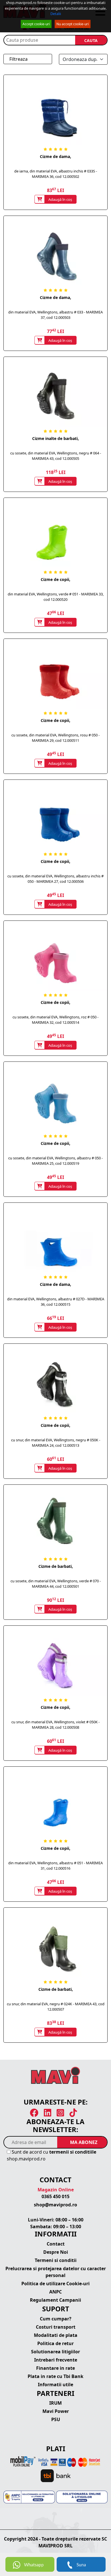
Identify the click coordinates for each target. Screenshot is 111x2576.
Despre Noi (56, 2252)
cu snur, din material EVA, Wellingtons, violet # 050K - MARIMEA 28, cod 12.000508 (55, 1725)
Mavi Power (56, 2411)
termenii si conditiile (73, 2152)
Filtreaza (18, 59)
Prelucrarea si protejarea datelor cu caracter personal (56, 2272)
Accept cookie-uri (36, 24)
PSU (56, 2419)
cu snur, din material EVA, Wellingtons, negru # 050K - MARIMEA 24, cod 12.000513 (56, 1443)
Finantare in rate (55, 2368)
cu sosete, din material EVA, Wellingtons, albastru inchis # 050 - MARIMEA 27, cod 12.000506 (55, 879)
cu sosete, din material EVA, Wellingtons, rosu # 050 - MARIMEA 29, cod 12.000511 (55, 738)
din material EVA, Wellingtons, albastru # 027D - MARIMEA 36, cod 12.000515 (56, 1302)
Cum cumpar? (56, 2319)
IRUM (55, 2403)
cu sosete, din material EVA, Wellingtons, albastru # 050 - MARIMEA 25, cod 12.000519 (55, 1161)
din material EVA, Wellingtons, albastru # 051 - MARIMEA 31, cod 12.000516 (55, 1866)
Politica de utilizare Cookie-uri (55, 2284)
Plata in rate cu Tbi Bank (55, 2376)
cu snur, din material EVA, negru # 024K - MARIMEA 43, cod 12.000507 (56, 2007)
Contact (56, 2244)
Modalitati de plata (56, 2335)
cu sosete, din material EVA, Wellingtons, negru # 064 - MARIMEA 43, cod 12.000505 (56, 456)
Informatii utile (55, 2385)
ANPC (55, 2292)
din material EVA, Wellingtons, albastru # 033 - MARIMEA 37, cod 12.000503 (55, 315)
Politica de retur (55, 2343)
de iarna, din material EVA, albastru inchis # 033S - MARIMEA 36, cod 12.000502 (56, 174)
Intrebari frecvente (56, 2360)
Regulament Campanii (55, 2300)
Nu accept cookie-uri (73, 24)
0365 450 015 (55, 2196)
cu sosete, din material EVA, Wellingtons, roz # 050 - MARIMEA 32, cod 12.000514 (55, 1020)
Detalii (56, 14)
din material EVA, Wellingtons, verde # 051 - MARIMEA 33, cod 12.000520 (56, 597)
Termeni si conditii (56, 2260)
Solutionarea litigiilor (55, 2352)
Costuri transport (56, 2327)
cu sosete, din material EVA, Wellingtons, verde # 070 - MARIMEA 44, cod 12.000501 (56, 1584)
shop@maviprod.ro (55, 2205)
